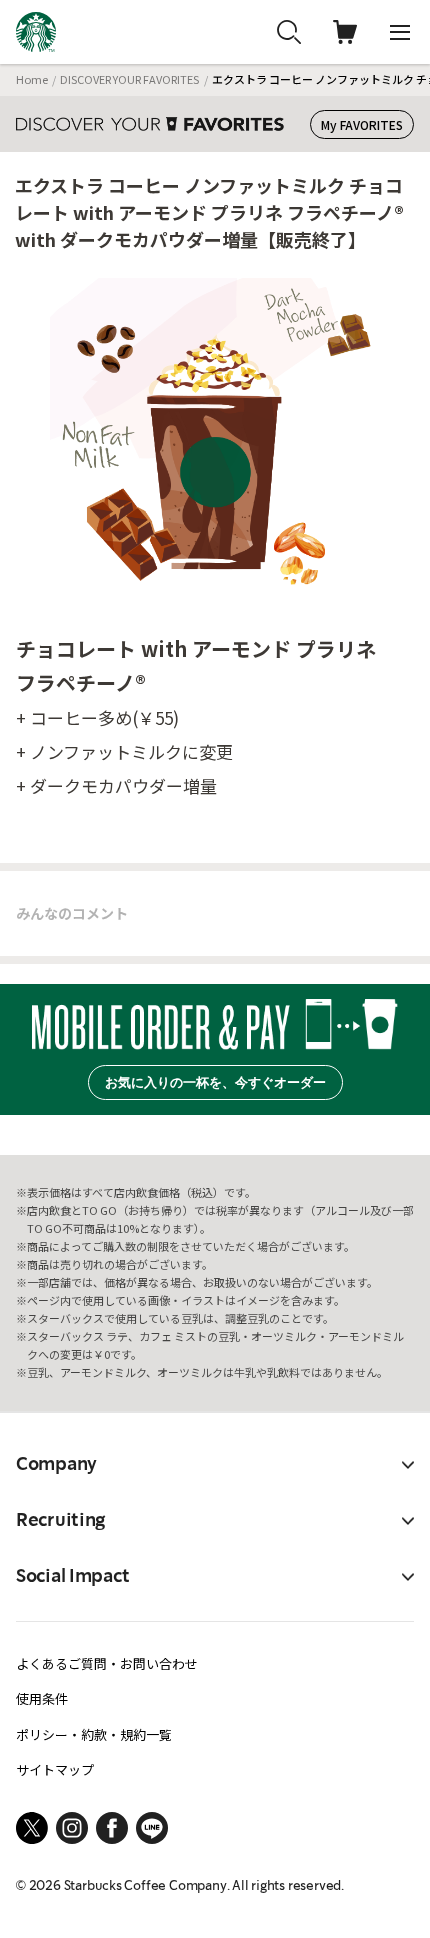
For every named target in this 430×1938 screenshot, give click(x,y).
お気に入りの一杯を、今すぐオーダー (215, 1082)
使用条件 (42, 1698)
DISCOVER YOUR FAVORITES (129, 79)
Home (32, 79)
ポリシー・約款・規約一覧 (94, 1734)
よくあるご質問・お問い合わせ (107, 1663)
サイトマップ (55, 1769)
